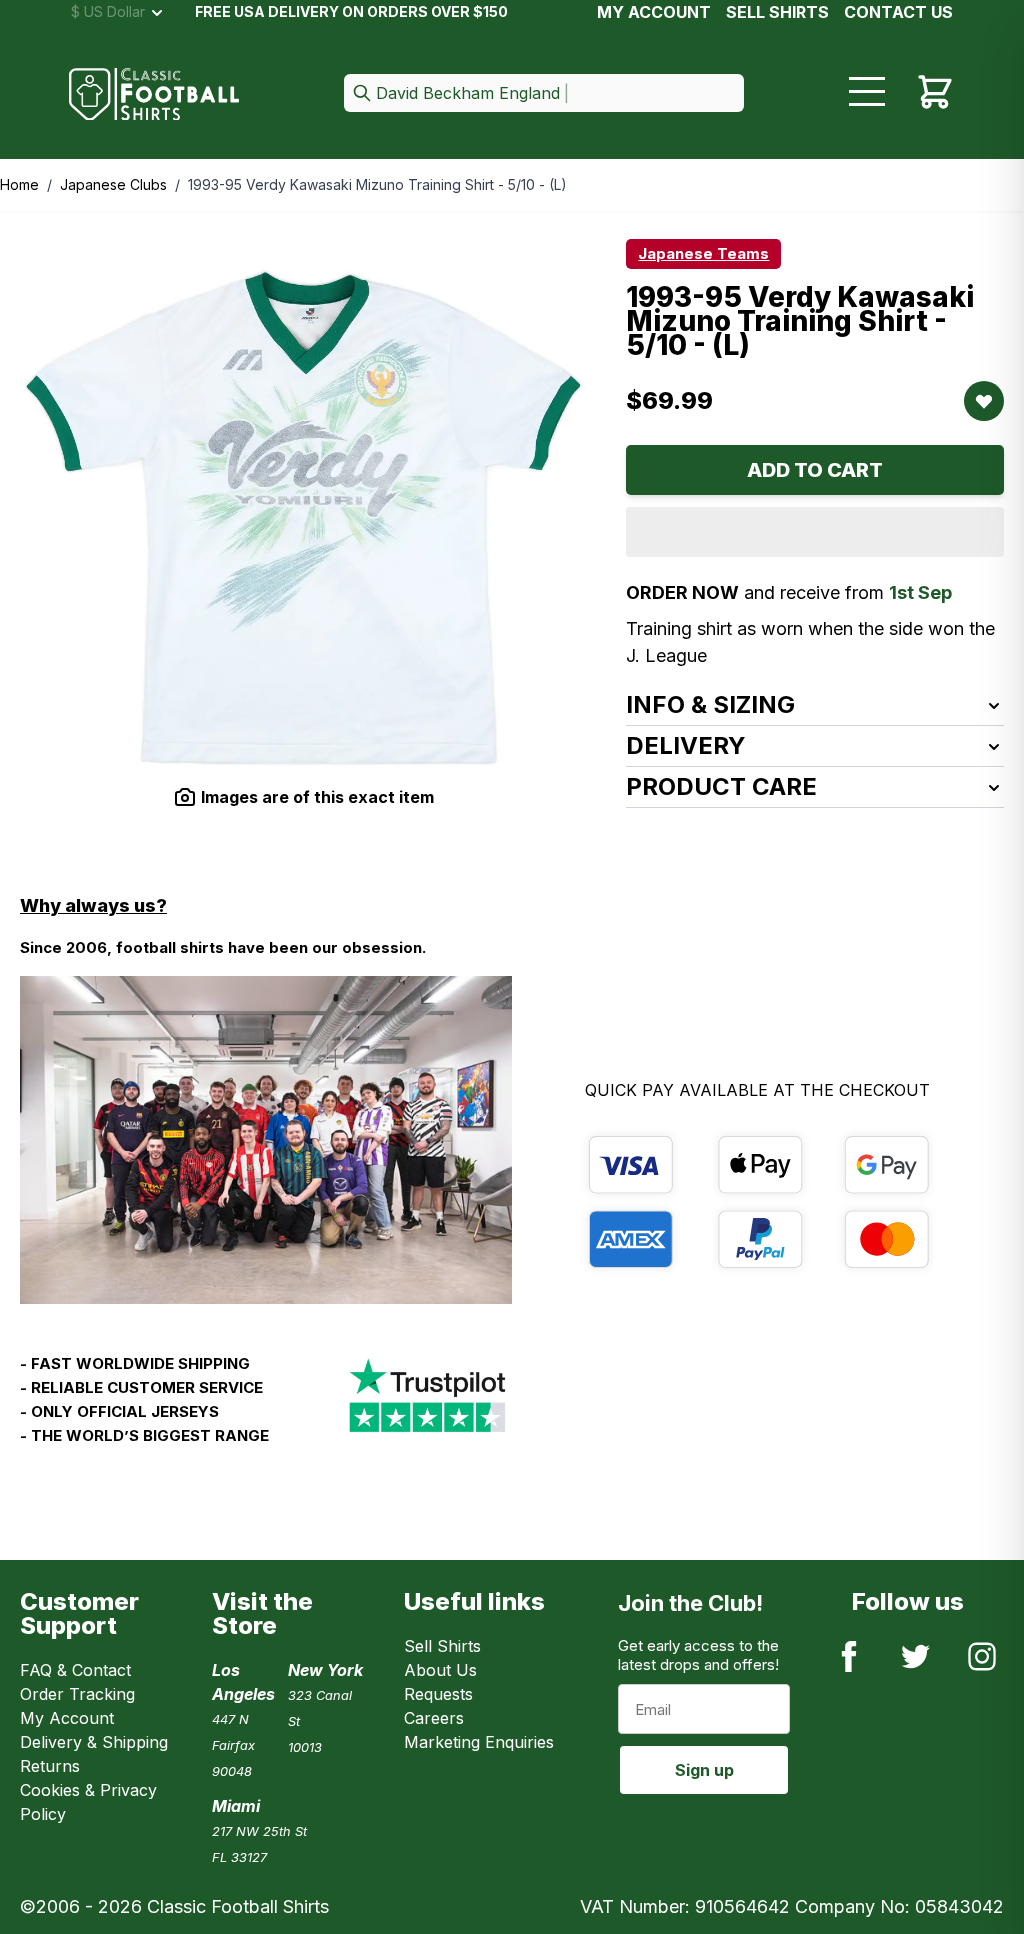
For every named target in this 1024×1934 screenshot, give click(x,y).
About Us (440, 1670)
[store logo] (154, 94)
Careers (434, 1718)
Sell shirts (777, 12)
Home (19, 184)
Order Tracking (77, 1694)
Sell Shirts (442, 1646)
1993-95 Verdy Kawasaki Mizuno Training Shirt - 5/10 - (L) (377, 184)
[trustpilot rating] (427, 1408)
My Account (654, 12)
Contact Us (898, 12)
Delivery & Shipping (94, 1742)
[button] (544, 94)
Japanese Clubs (113, 184)
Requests (438, 1694)
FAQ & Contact (75, 1670)
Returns (50, 1766)
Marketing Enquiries (479, 1742)
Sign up (704, 1770)
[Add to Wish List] (984, 401)
